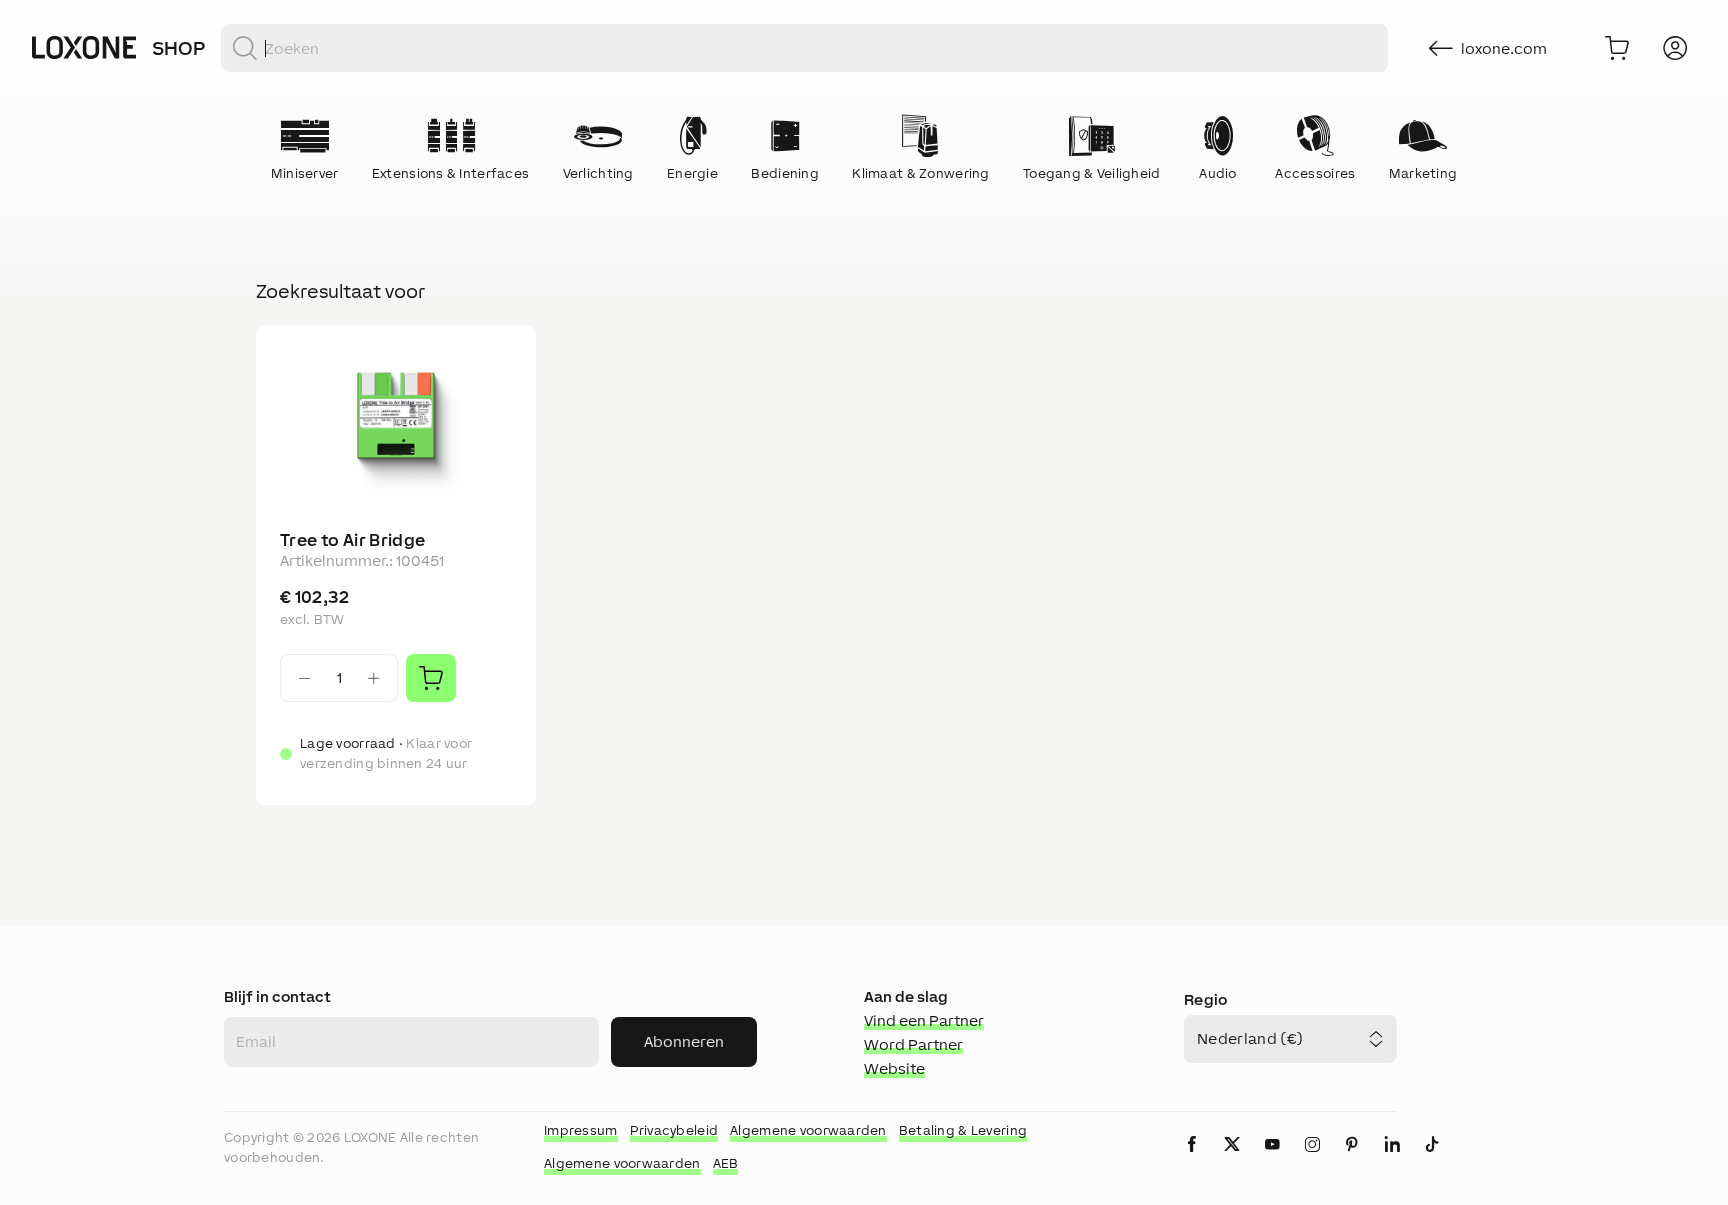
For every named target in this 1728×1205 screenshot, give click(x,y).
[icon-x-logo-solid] (1232, 1160)
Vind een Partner (924, 1020)
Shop (178, 48)
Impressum (581, 1130)
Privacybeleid (674, 1130)
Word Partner (913, 1044)
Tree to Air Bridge (352, 540)
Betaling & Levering (963, 1130)
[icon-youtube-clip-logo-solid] (1272, 1160)
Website (894, 1068)
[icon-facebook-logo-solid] (1192, 1160)
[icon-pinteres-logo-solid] (1352, 1160)
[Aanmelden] (1675, 48)
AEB (726, 1163)
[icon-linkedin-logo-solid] (1392, 1160)
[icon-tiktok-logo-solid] (1432, 1160)
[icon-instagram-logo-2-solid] (1312, 1160)
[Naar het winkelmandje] (1617, 48)
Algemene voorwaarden (808, 1130)
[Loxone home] (84, 48)
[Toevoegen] (431, 678)
